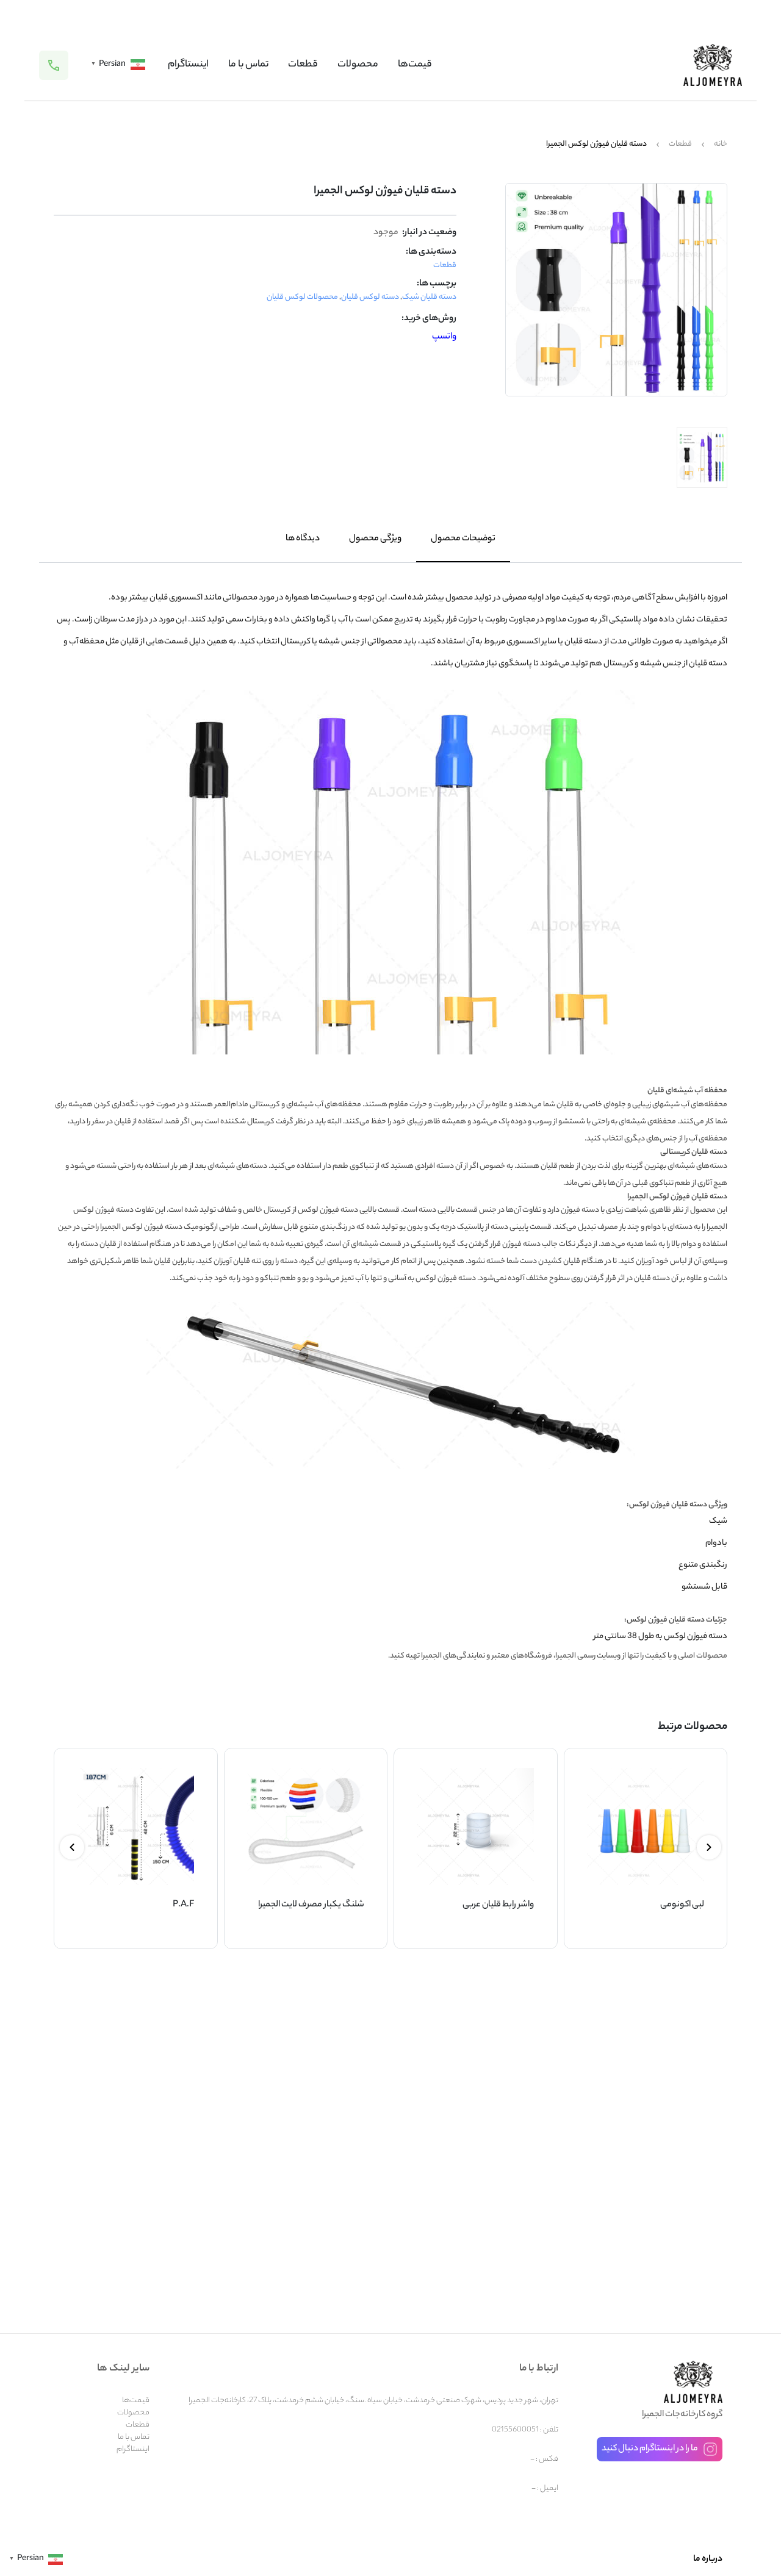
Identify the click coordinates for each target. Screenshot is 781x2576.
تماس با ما (248, 65)
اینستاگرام (188, 65)
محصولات (358, 65)
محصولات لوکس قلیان (302, 297)
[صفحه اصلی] (713, 65)
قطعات (303, 65)
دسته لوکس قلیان (370, 297)
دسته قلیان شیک (429, 297)
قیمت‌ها (415, 65)
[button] (709, 1847)
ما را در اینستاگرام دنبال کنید (650, 2449)
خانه (721, 145)
